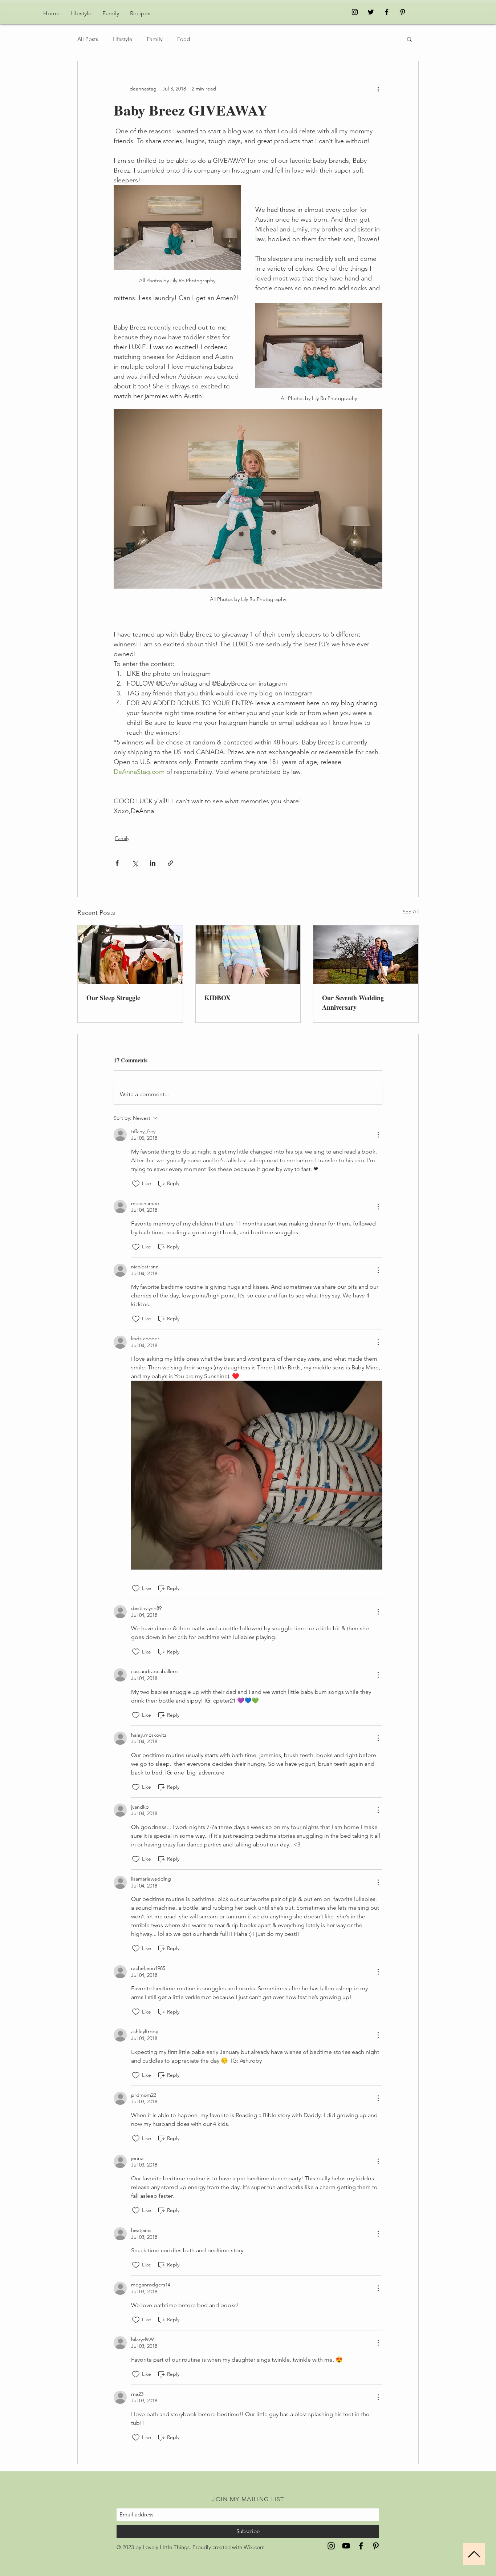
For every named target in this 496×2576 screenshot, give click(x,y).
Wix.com (254, 2547)
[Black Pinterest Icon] (403, 12)
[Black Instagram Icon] (355, 12)
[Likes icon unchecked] (136, 1184)
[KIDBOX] (248, 955)
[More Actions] (378, 1135)
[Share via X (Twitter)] (135, 863)
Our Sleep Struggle (113, 998)
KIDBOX (217, 998)
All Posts (88, 39)
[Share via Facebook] (117, 863)
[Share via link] (170, 863)
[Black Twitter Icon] (371, 12)
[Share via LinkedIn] (153, 863)
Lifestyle (122, 39)
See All (411, 912)
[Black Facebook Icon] (387, 12)
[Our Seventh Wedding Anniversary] (366, 955)
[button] (409, 39)
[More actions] (378, 89)
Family (155, 39)
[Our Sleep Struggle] (130, 955)
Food (184, 39)
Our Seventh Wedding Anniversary (353, 1002)
